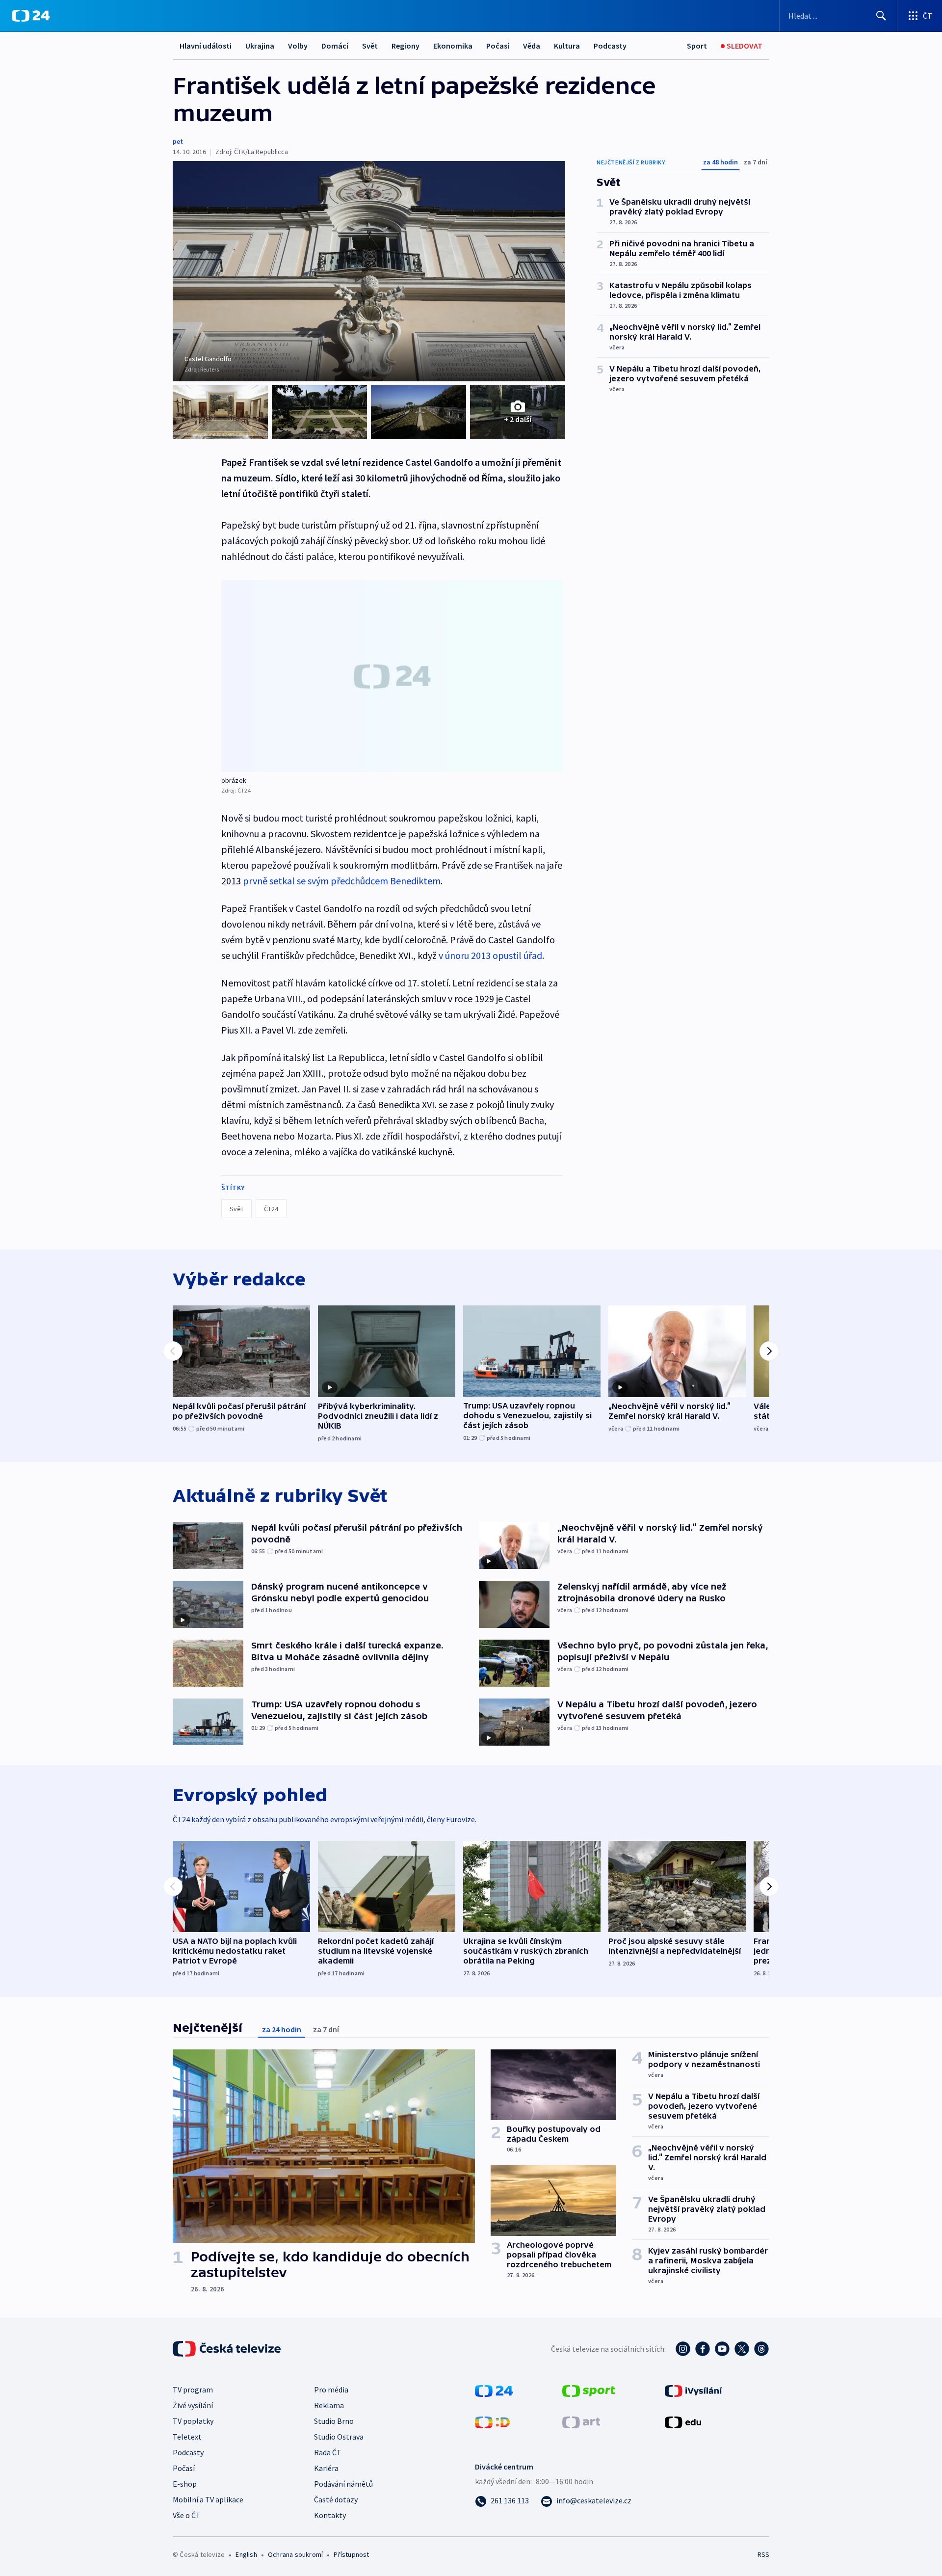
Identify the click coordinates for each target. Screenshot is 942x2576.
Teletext (187, 2437)
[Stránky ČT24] (494, 2390)
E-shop (185, 2484)
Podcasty (610, 46)
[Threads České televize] (761, 2349)
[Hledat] (881, 16)
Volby (298, 46)
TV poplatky (193, 2421)
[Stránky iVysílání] (693, 2390)
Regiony (406, 46)
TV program (193, 2390)
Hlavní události (206, 46)
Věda (532, 46)
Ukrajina (260, 46)
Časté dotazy (336, 2499)
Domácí (335, 46)
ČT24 (271, 1209)
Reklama (329, 2405)
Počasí (498, 46)
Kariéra (326, 2468)
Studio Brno (334, 2421)
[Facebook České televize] (703, 2349)
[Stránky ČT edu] (683, 2421)
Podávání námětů (343, 2484)
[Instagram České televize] (683, 2349)
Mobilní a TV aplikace (208, 2499)
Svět (370, 46)
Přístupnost (351, 2554)
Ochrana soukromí (295, 2554)
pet (178, 141)
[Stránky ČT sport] (589, 2390)
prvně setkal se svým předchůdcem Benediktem (342, 881)
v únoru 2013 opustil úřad (490, 955)
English (246, 2554)
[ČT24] (31, 16)
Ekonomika (453, 46)
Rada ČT (328, 2452)
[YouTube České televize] (722, 2349)
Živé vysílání (193, 2405)
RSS (763, 2554)
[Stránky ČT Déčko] (492, 2421)
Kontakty (330, 2515)
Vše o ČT (187, 2515)
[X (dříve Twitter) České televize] (742, 2349)
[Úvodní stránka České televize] (228, 2349)
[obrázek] (392, 676)
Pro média (331, 2390)
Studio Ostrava (339, 2437)
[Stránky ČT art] (581, 2421)
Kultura (567, 46)
